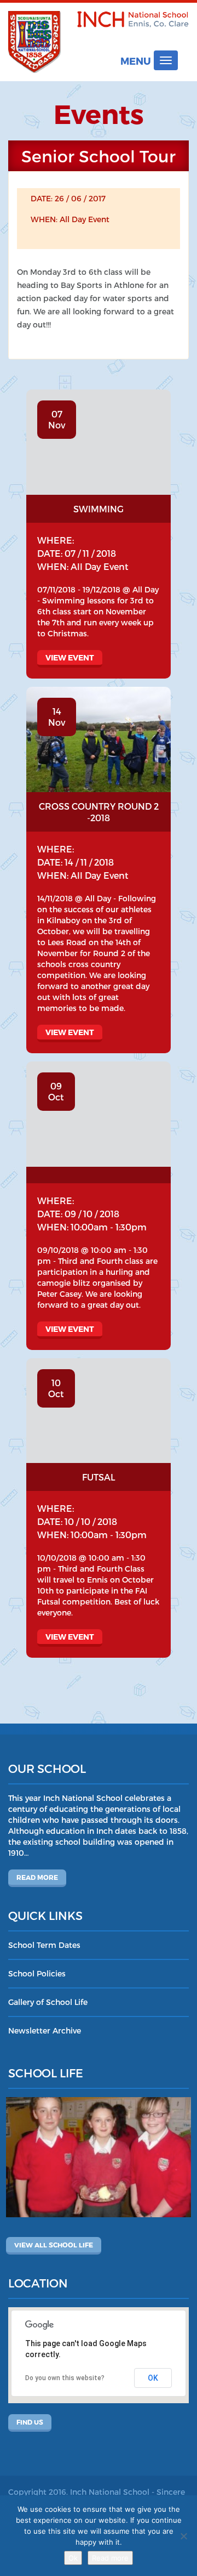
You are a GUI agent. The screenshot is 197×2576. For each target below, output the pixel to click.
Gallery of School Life (48, 2002)
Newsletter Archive (45, 2030)
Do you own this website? (65, 2378)
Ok (73, 2558)
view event (70, 657)
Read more (37, 1877)
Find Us (30, 2422)
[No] (183, 2536)
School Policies (37, 1973)
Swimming (99, 509)
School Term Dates (44, 1945)
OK (153, 2378)
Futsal (99, 1477)
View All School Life (54, 2245)
